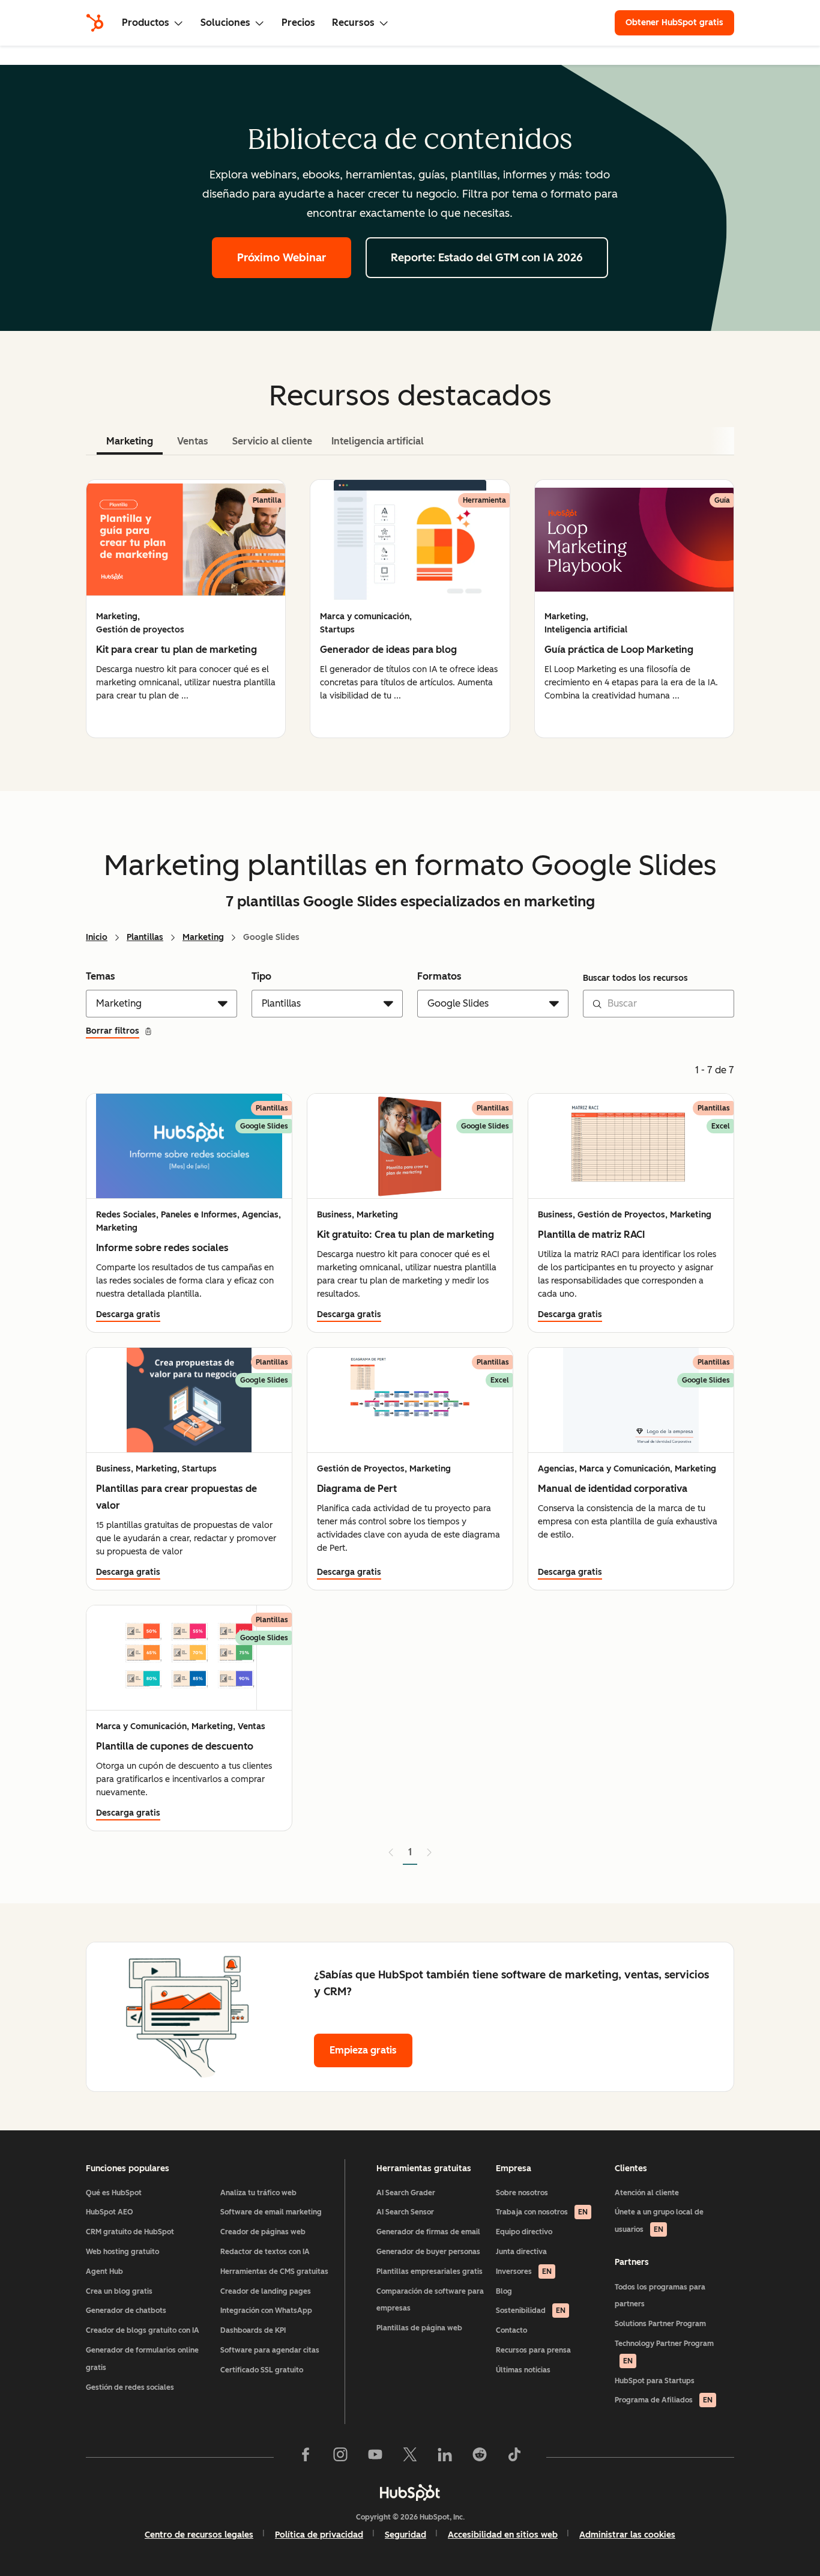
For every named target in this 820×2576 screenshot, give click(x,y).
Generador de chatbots (126, 2311)
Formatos (439, 976)
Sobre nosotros (522, 2193)
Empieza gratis (363, 2050)
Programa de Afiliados (664, 2400)
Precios (298, 23)
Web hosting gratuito (122, 2252)
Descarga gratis (128, 1314)
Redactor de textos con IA (265, 2252)
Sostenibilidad (531, 2311)
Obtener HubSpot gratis (674, 23)
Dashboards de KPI (253, 2330)
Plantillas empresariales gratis (430, 2271)
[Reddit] (480, 2457)
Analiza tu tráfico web (258, 2193)
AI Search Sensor (405, 2212)
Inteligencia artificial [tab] (378, 441)
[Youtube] (375, 2457)
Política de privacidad (319, 2535)
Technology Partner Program (664, 2352)
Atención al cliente (647, 2193)
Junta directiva (521, 2252)
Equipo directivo (524, 2232)
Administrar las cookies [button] (627, 2535)
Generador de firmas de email (428, 2232)
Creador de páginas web (263, 2232)
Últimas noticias (523, 2370)
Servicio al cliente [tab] (272, 441)
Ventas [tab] (193, 441)
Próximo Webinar (282, 258)
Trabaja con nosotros (542, 2212)
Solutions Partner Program (660, 2324)
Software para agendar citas (270, 2350)
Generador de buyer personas (428, 2252)
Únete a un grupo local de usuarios (659, 2221)
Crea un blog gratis (119, 2291)
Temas (101, 976)
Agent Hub (104, 2271)
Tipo (261, 976)
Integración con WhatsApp (266, 2311)
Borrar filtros (113, 1031)
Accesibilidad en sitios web (503, 2535)
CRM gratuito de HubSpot (130, 2232)
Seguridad (405, 2535)
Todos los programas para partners (660, 2296)
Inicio (97, 937)
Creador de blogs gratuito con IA (143, 2330)
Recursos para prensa (533, 2350)
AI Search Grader (406, 2193)
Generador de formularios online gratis (142, 2359)
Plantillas (145, 937)
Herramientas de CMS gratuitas (274, 2271)
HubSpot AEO (110, 2212)
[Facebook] (306, 2457)
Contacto (511, 2330)
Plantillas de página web (419, 2328)
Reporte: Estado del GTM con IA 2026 (487, 258)
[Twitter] (410, 2457)
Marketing (203, 937)
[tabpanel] (410, 609)
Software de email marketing (271, 2212)
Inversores (524, 2271)
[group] (186, 609)
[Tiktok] (514, 2457)
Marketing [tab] (130, 441)
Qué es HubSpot (114, 2193)
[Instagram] (340, 2457)
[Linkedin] (445, 2457)
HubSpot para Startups (655, 2381)
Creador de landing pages (266, 2291)
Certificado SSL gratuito (262, 2370)
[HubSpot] (95, 23)
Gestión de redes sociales (130, 2387)
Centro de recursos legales (199, 2535)
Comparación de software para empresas (430, 2300)
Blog (504, 2291)
